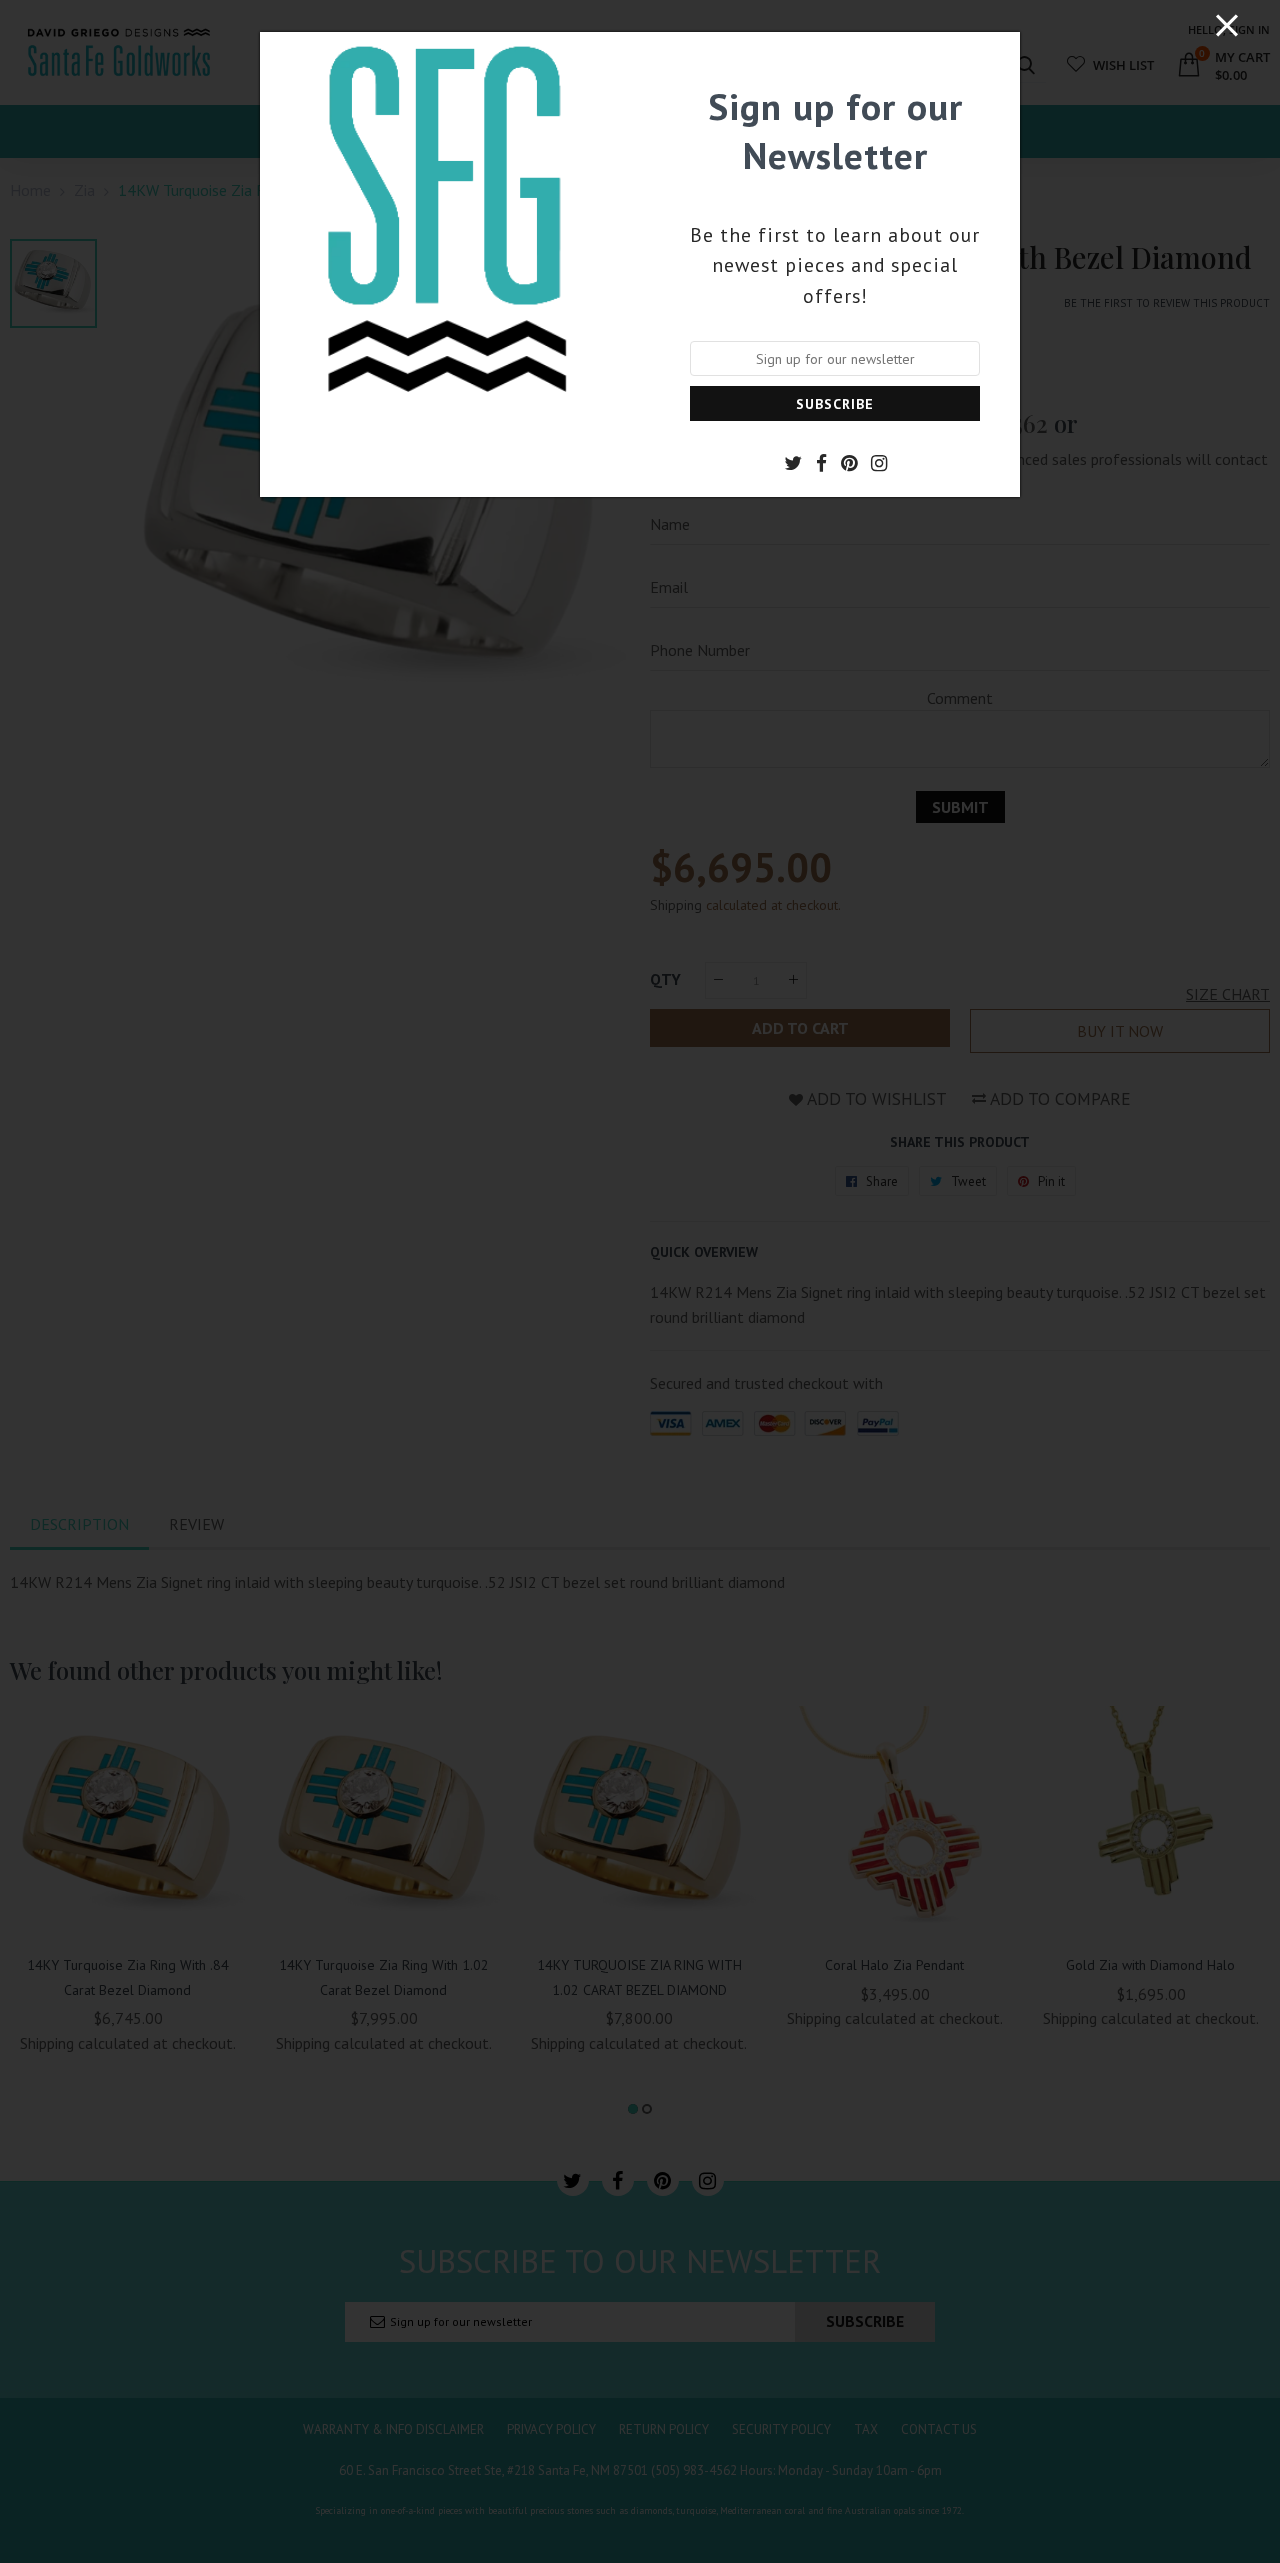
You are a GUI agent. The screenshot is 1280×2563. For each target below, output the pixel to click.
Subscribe (835, 404)
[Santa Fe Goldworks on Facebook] (821, 462)
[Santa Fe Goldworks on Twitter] (793, 462)
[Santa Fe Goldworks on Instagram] (879, 462)
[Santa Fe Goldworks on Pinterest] (849, 462)
